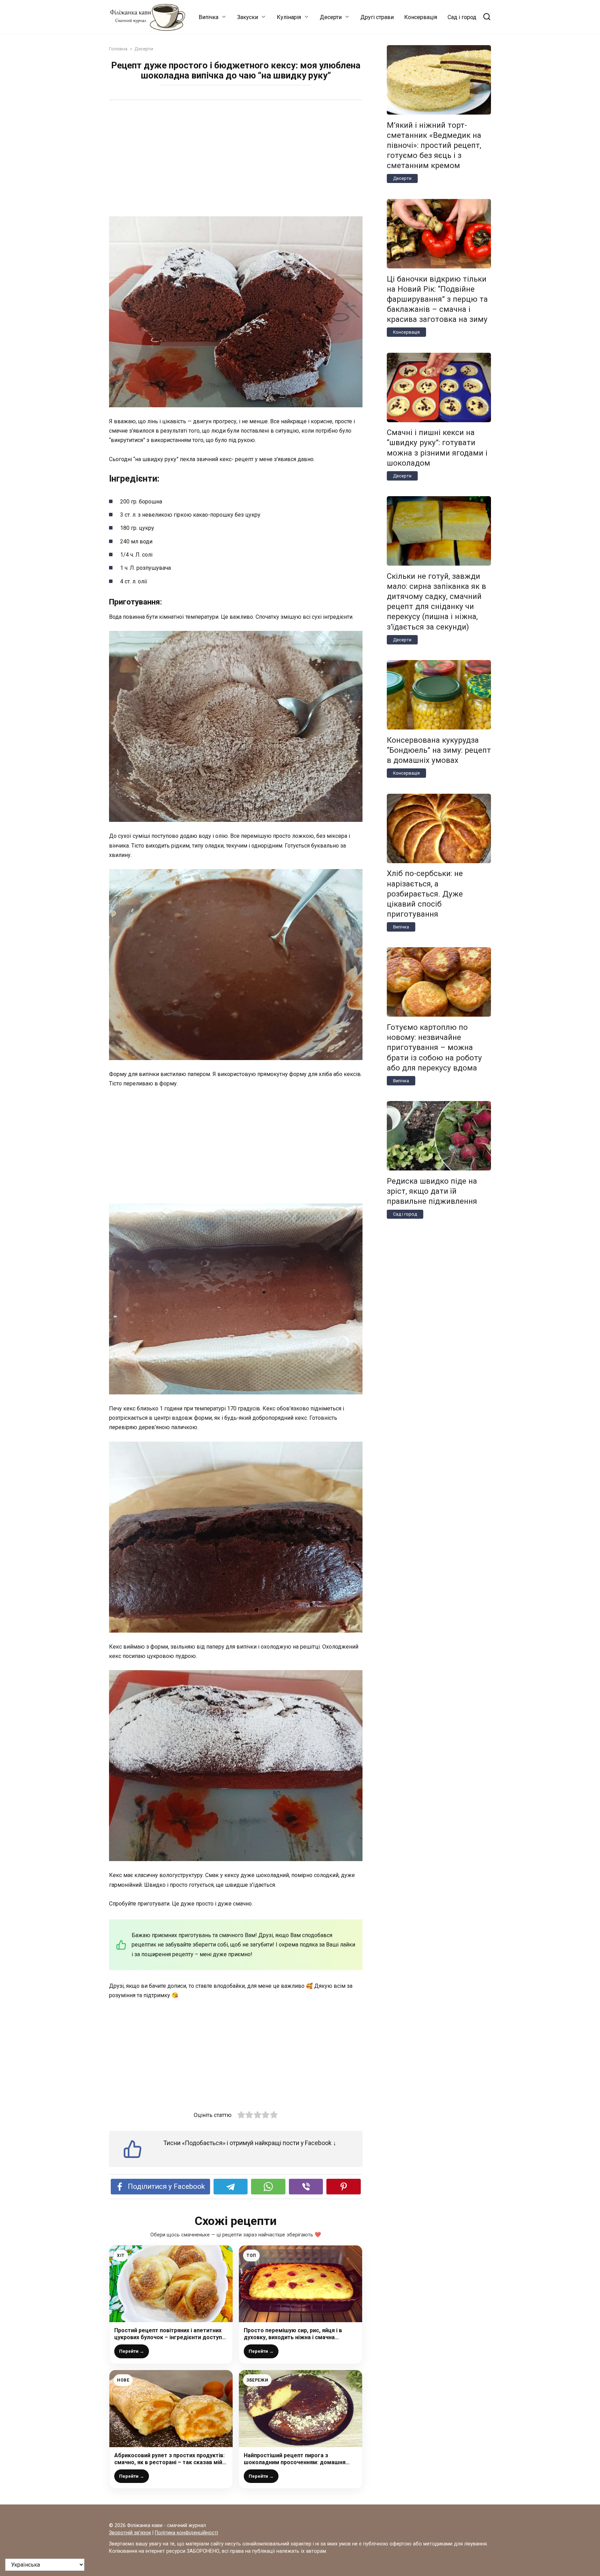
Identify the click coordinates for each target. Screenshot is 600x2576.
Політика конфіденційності (186, 2533)
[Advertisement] (236, 159)
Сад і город (462, 17)
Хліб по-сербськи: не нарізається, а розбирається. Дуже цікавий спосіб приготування (425, 894)
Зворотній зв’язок (130, 2533)
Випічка (209, 17)
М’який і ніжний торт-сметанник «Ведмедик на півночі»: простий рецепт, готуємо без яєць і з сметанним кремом (434, 145)
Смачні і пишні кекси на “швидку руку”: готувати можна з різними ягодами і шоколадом (437, 448)
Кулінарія (289, 17)
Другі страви (377, 17)
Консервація (421, 17)
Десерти (331, 17)
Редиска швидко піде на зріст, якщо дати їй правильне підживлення (432, 1191)
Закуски (248, 17)
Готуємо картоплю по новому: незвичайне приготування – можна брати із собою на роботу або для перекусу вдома (434, 1047)
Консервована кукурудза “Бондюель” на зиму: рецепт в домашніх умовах (439, 750)
